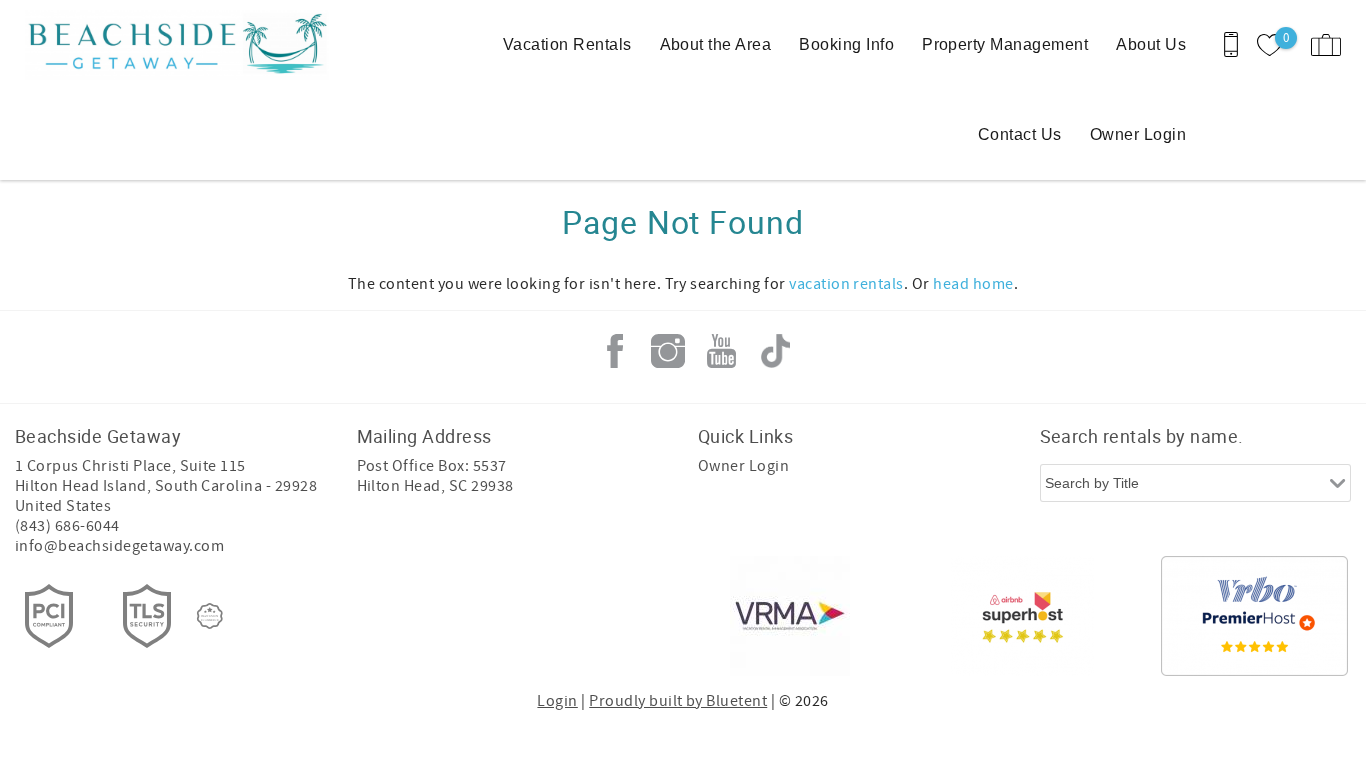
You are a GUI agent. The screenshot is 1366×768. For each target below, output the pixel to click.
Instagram (668, 351)
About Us (1151, 44)
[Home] (152, 45)
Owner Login (1138, 134)
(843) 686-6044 (67, 526)
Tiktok (775, 351)
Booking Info (846, 44)
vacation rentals (846, 284)
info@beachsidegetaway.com (119, 546)
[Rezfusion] (210, 616)
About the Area (716, 44)
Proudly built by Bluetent (678, 701)
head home (973, 284)
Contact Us (1020, 134)
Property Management (1005, 44)
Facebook (615, 351)
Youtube (722, 351)
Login (557, 701)
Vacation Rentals (567, 44)
